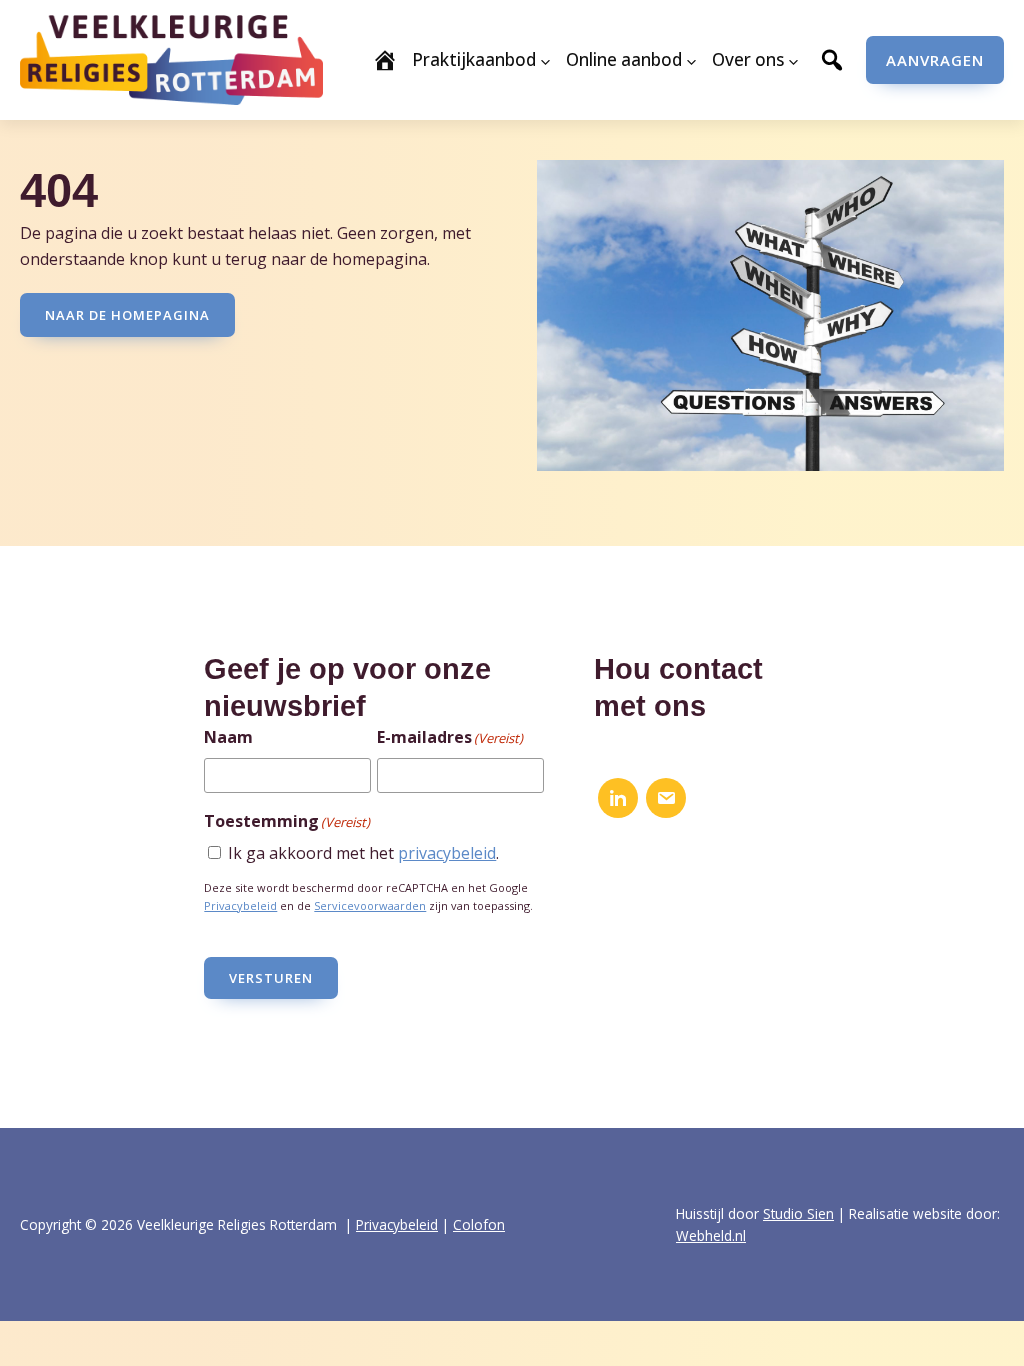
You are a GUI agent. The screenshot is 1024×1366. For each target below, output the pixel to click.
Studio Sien (798, 1213)
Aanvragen (935, 60)
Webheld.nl (711, 1235)
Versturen (271, 978)
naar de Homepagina (127, 315)
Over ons (748, 59)
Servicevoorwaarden (370, 905)
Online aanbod (624, 59)
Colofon (479, 1224)
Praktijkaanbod (474, 59)
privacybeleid (447, 853)
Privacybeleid (240, 905)
